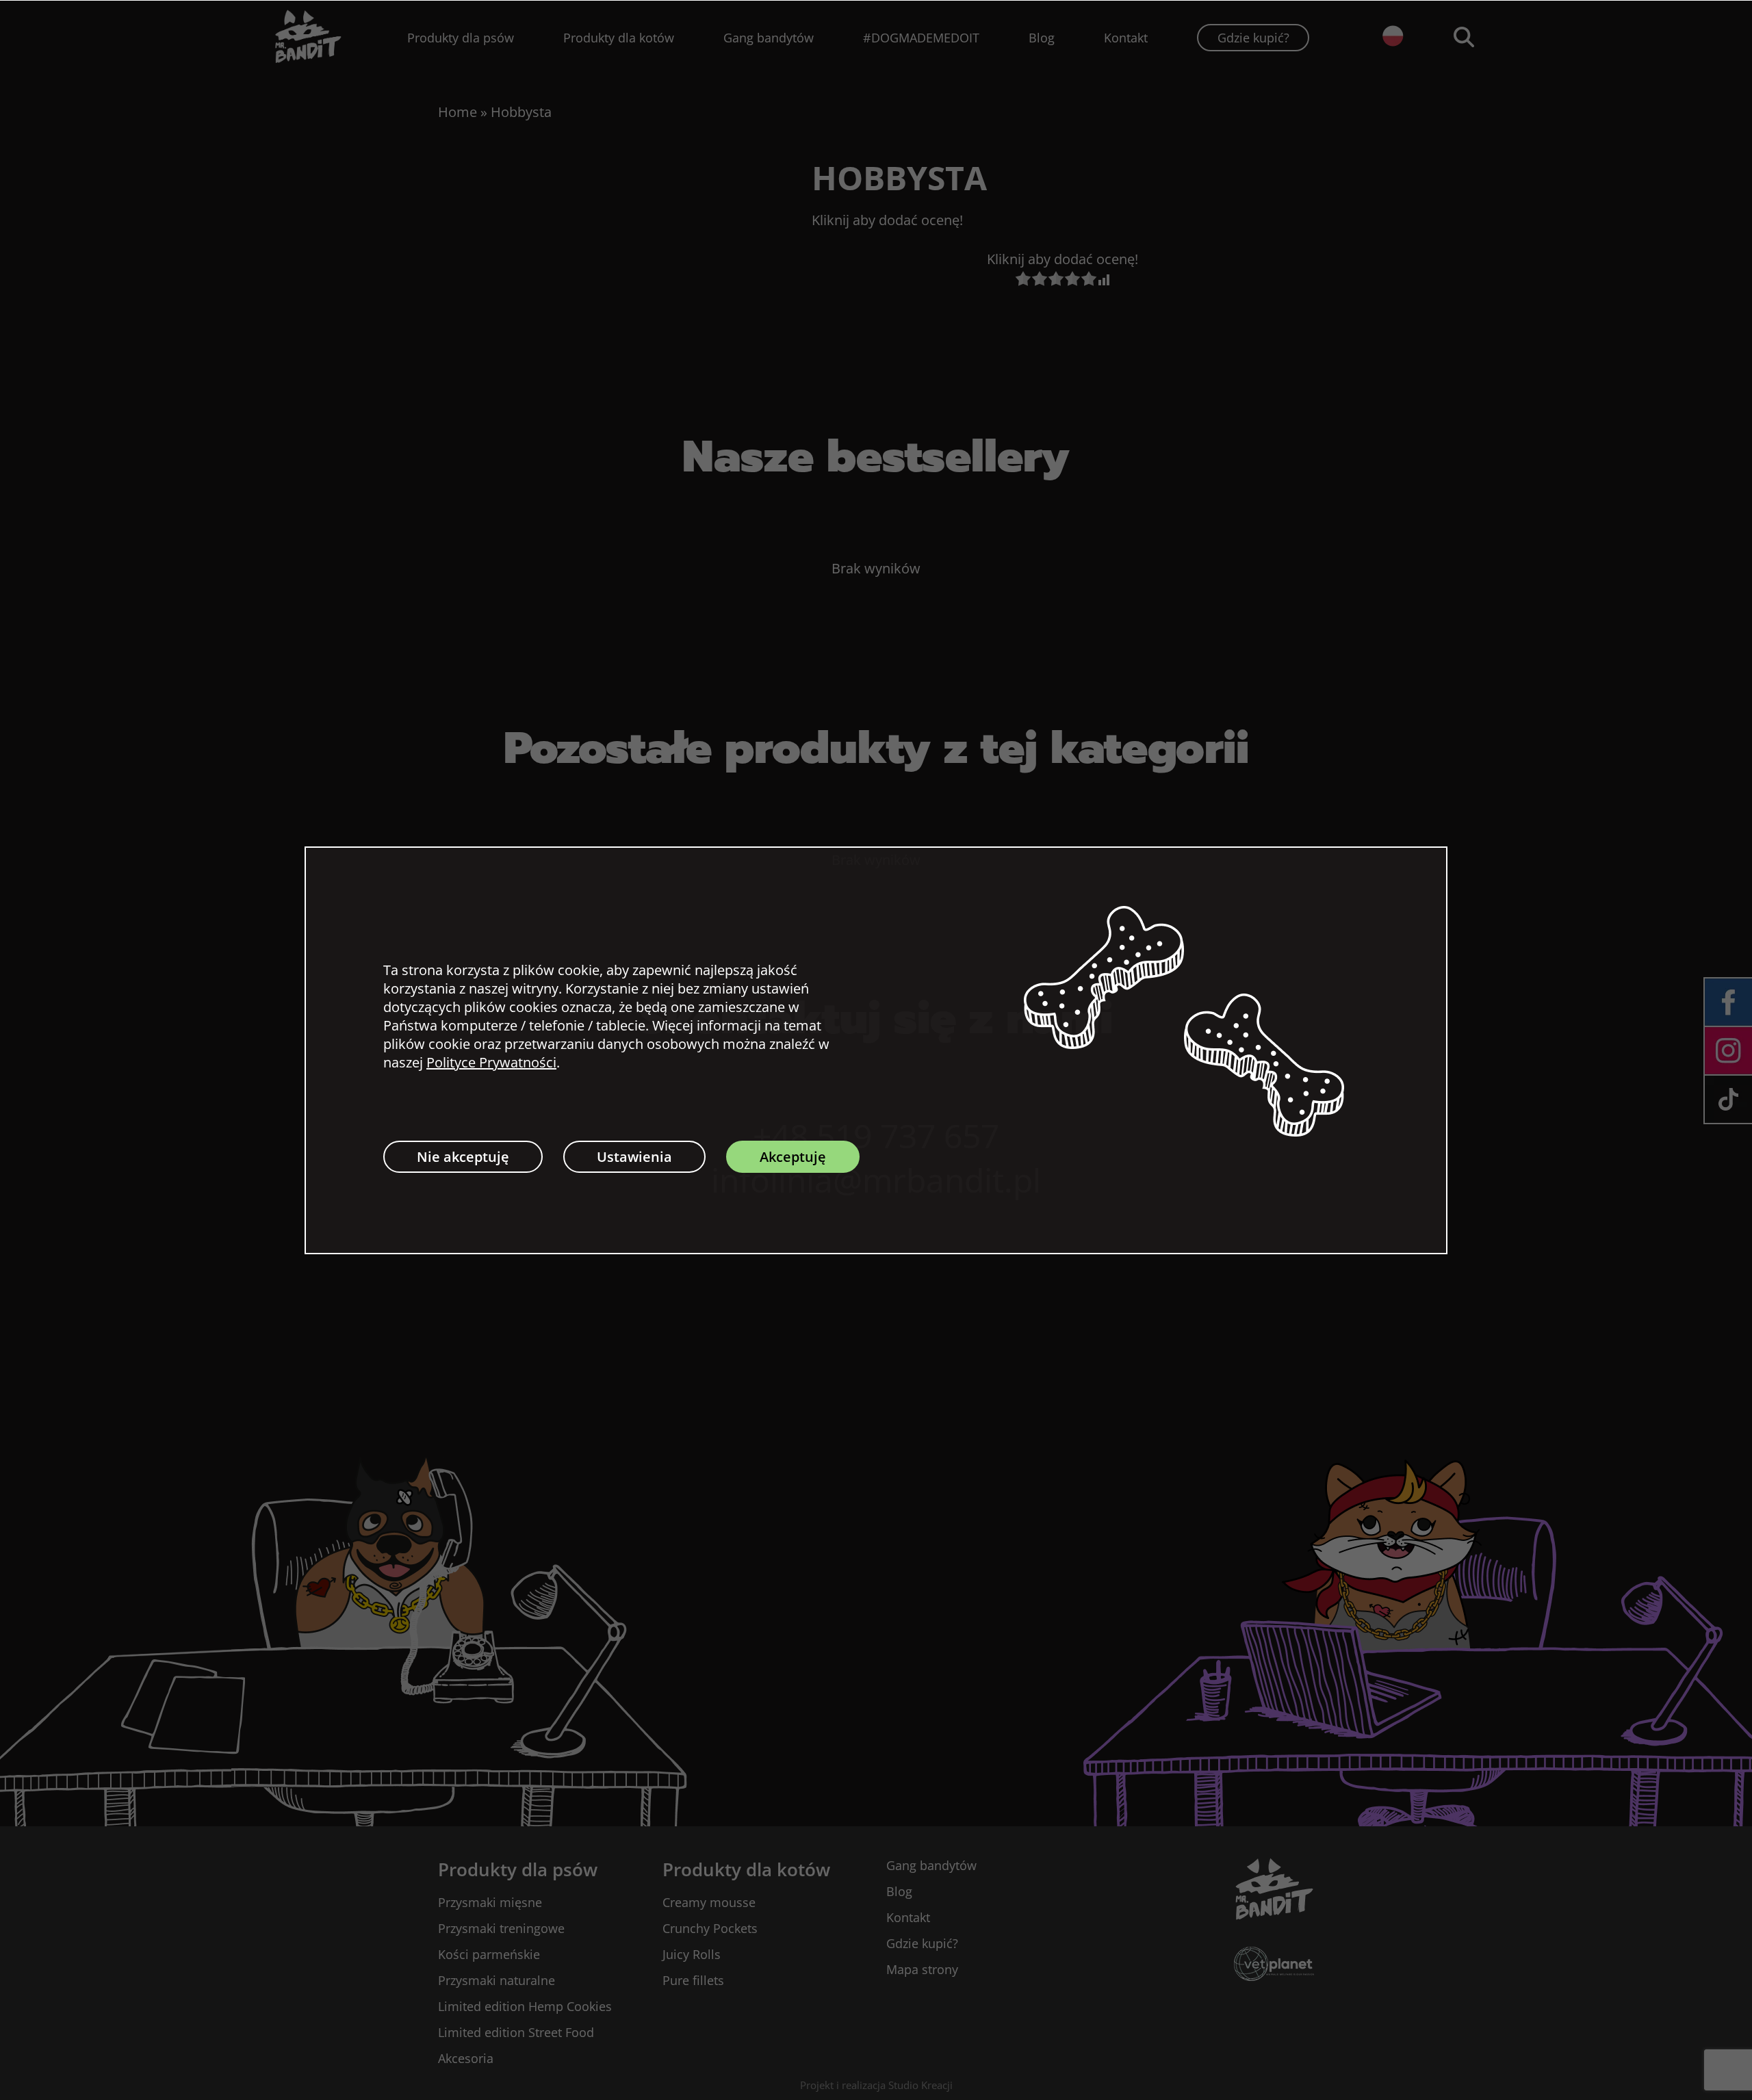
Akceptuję (793, 1157)
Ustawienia (634, 1157)
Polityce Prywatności (491, 1062)
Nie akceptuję (463, 1157)
